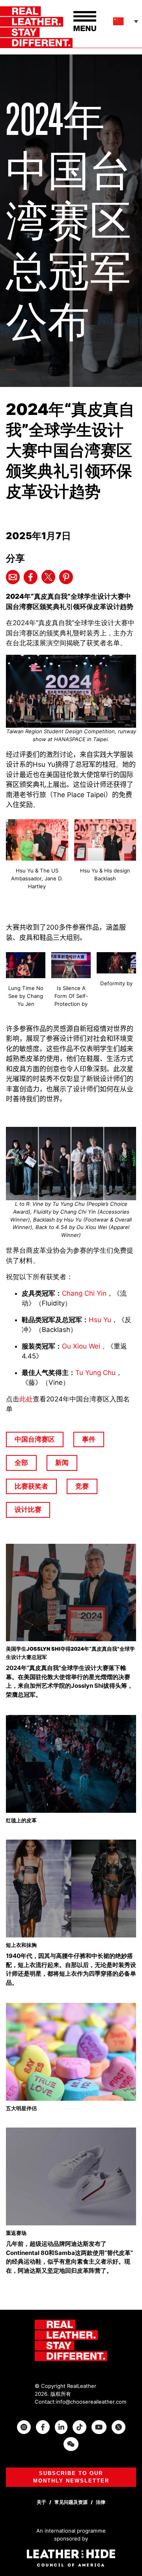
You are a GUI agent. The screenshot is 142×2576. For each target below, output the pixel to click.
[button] (126, 21)
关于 (41, 2502)
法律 (101, 2502)
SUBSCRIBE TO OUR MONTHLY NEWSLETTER (71, 2477)
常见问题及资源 (71, 2502)
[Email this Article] (13, 577)
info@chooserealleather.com (91, 2402)
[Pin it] (66, 577)
